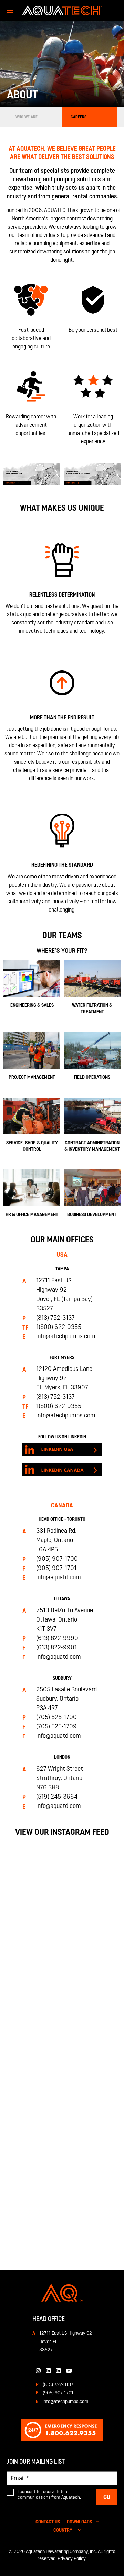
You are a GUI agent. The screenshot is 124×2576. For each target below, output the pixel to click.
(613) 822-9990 (57, 1638)
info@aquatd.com (59, 1577)
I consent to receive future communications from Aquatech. (49, 2494)
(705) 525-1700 (56, 1717)
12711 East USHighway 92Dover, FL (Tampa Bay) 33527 (64, 1294)
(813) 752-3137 (55, 1317)
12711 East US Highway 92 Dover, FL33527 (66, 2341)
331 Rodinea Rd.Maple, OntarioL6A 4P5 (56, 1540)
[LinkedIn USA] (58, 2371)
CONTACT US (48, 2522)
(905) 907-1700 (57, 1558)
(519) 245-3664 (57, 1796)
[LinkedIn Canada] (48, 2371)
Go (107, 2497)
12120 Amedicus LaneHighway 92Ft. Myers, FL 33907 (64, 1378)
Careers (79, 117)
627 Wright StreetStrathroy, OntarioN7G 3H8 (60, 1778)
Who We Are (27, 117)
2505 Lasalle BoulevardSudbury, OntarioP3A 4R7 (66, 1698)
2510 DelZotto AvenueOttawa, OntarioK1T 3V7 (65, 1619)
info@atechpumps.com (66, 1336)
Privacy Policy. (72, 2558)
